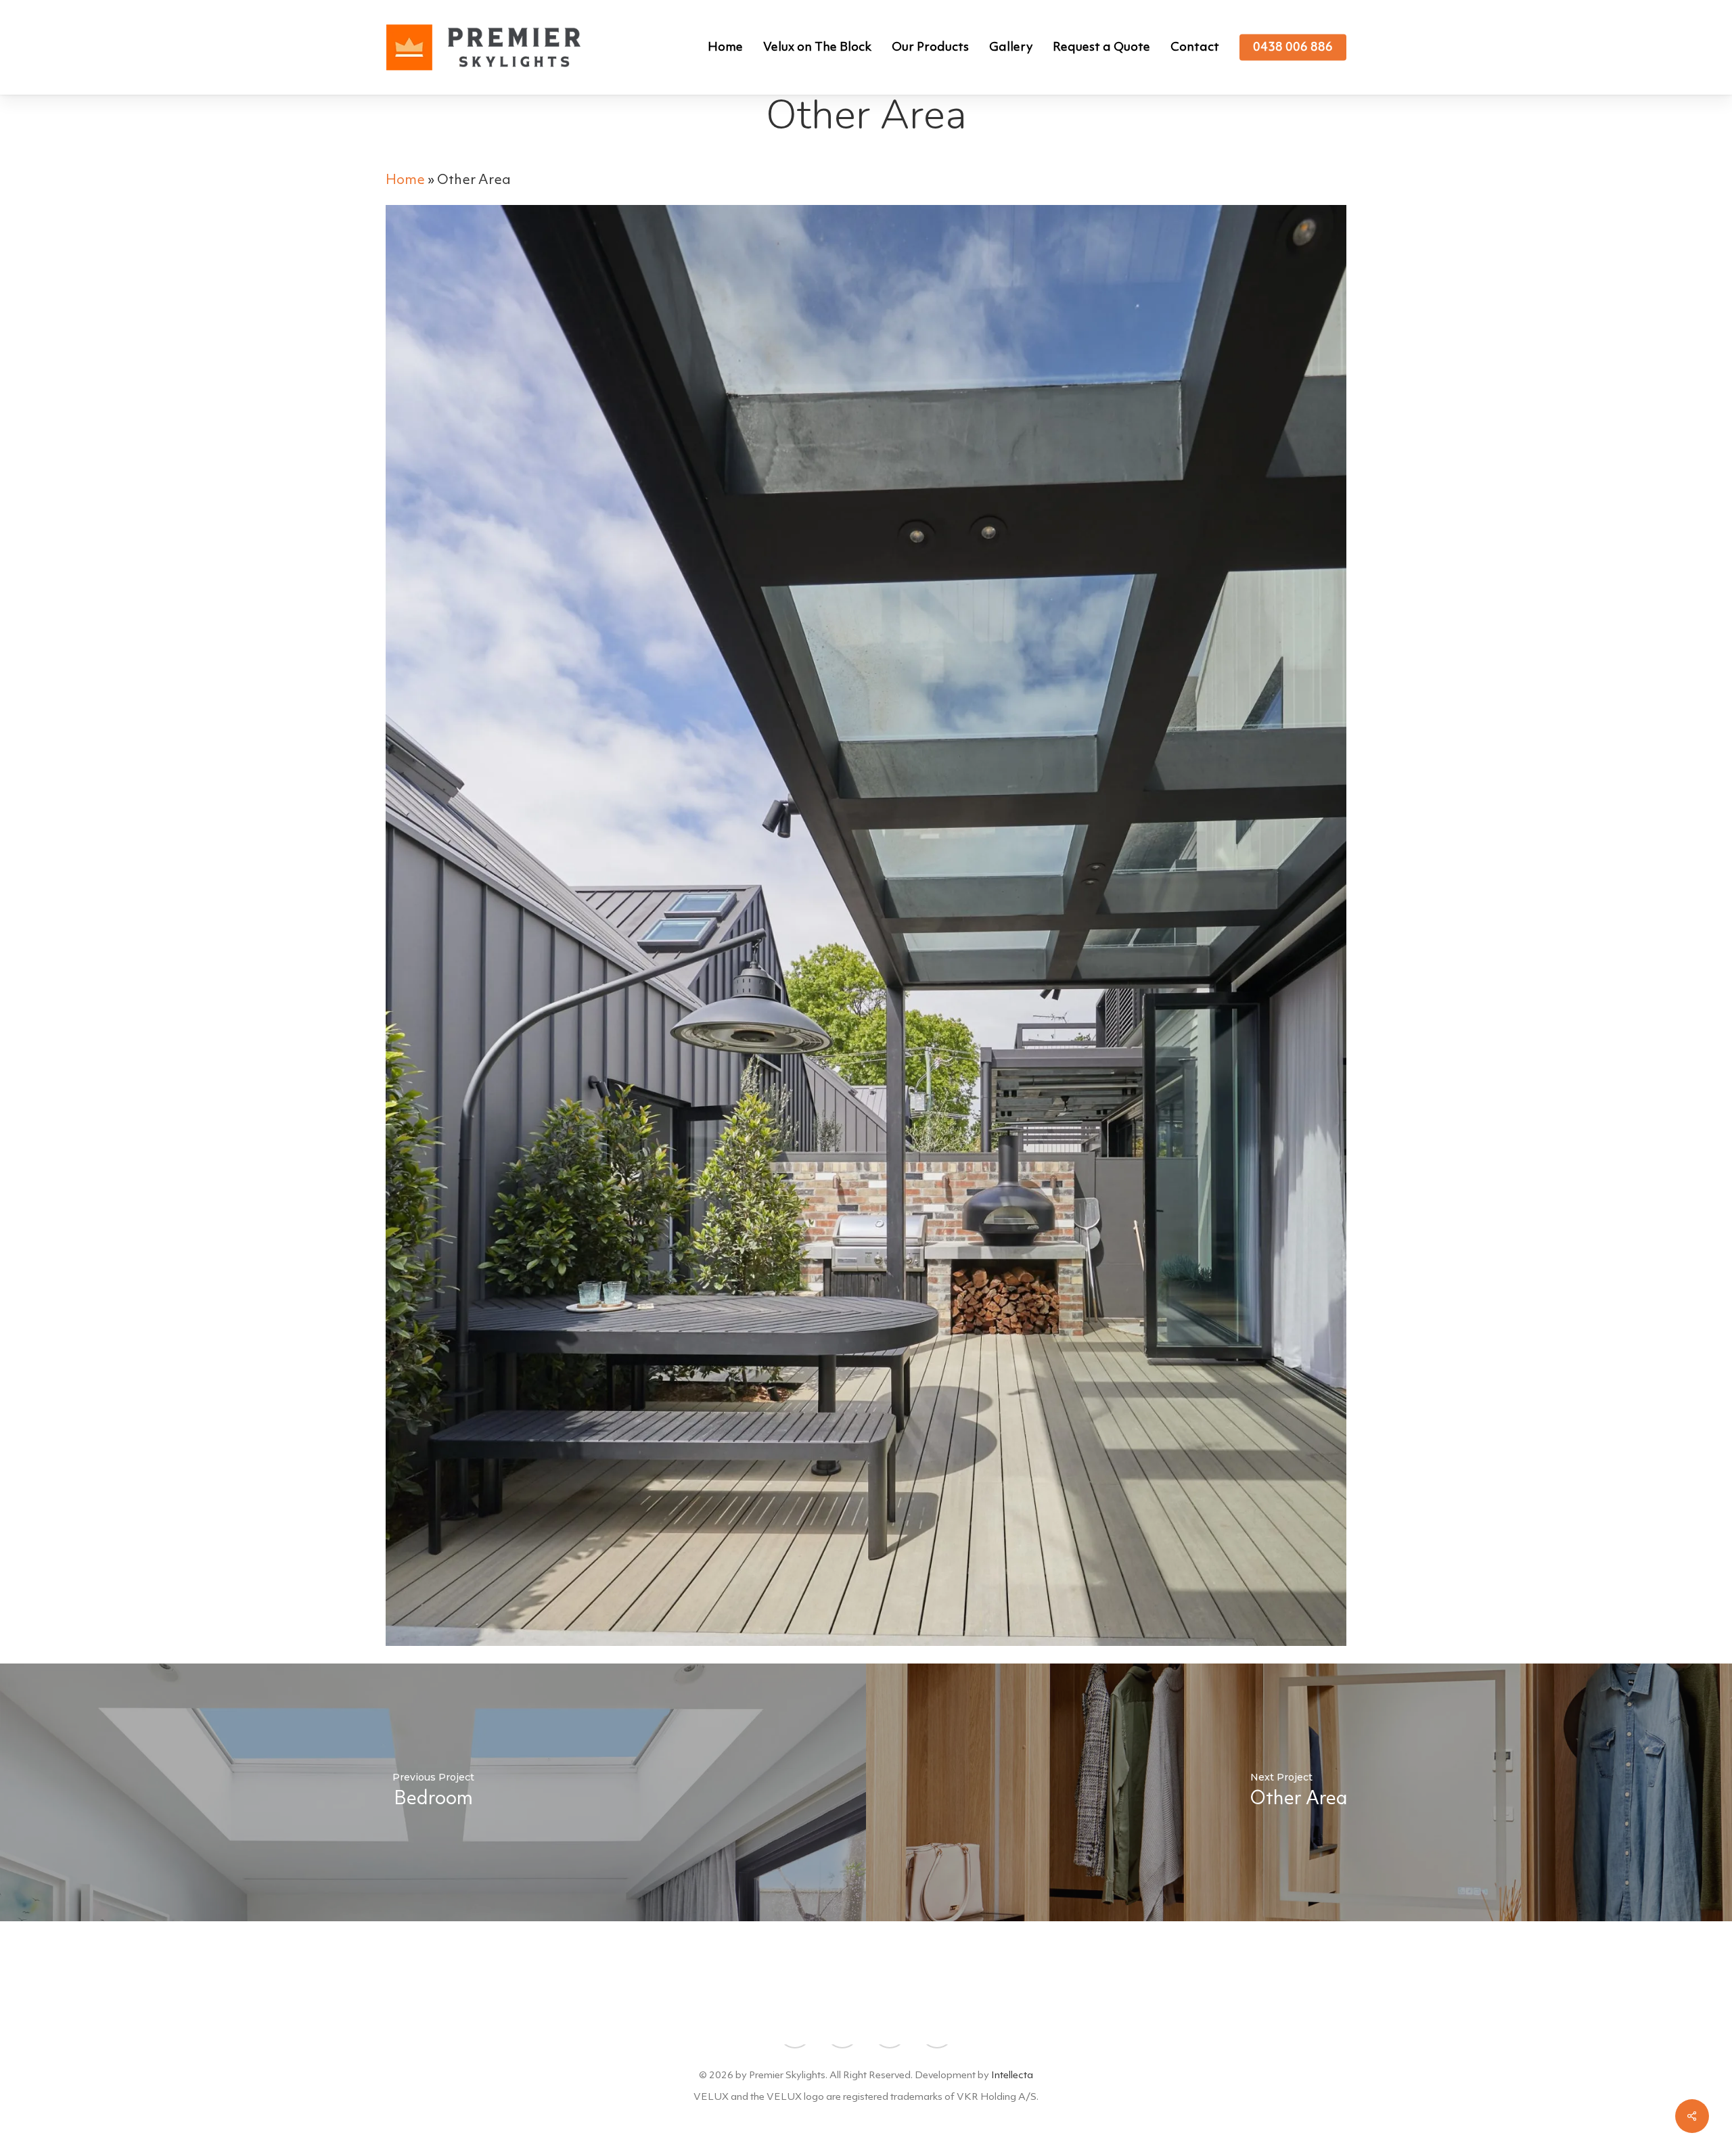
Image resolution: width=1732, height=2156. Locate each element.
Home (405, 181)
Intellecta (1012, 2076)
